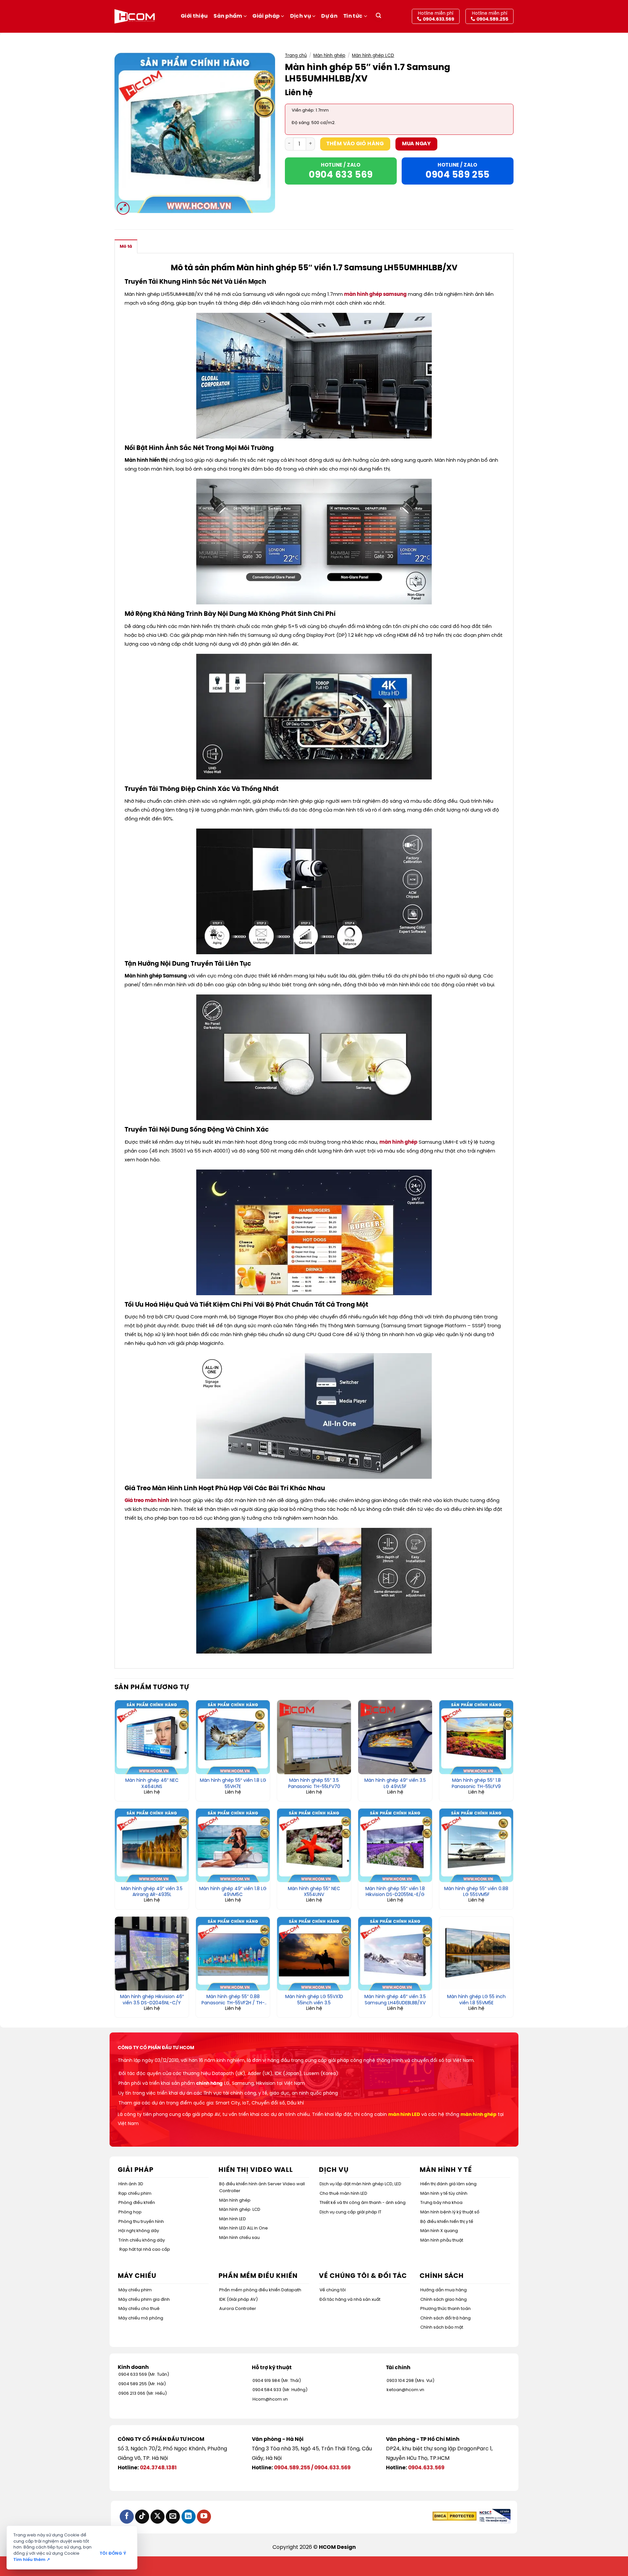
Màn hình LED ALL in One (244, 2228)
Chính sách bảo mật (442, 2327)
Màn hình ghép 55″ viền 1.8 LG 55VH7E (233, 1784)
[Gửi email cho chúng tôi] (173, 2517)
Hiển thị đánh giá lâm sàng (448, 2184)
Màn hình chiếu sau (239, 2238)
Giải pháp (266, 16)
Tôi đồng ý (113, 2554)
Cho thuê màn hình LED (343, 2194)
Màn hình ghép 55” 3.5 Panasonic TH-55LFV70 (314, 1784)
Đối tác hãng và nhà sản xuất (350, 2300)
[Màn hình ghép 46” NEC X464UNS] (152, 1737)
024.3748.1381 (158, 2468)
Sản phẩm (228, 16)
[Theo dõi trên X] (157, 2517)
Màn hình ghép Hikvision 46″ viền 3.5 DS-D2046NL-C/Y (152, 2000)
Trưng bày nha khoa (441, 2203)
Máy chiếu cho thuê (139, 2309)
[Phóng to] (123, 208)
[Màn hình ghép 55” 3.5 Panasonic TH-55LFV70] (314, 1737)
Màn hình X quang (439, 2231)
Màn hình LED (233, 2219)
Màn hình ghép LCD (373, 56)
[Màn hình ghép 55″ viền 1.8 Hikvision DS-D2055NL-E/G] (395, 1845)
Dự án (329, 16)
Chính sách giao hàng (444, 2300)
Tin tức (353, 16)
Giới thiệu (194, 16)
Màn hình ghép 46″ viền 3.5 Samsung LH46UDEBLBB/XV (395, 2000)
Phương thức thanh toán (445, 2309)
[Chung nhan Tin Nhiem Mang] (494, 2516)
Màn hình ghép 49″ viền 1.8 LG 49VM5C (233, 1892)
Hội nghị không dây (139, 2231)
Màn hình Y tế (446, 2170)
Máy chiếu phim (135, 2290)
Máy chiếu (137, 2276)
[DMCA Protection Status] (454, 2516)
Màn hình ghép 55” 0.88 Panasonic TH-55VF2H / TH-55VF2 (233, 2000)
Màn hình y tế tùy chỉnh (444, 2194)
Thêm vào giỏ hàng (355, 144)
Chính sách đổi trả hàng (445, 2318)
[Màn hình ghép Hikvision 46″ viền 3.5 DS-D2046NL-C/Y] (152, 1954)
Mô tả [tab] (126, 247)
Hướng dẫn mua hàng (444, 2290)
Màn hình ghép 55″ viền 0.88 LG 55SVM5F (476, 1892)
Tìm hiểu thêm (32, 2560)
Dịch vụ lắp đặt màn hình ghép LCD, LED (360, 2184)
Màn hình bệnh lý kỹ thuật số (450, 2212)
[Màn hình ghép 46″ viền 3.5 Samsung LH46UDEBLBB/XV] (395, 1954)
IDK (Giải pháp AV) (238, 2300)
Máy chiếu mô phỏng (141, 2318)
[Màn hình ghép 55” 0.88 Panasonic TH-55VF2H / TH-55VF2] (233, 1954)
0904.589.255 (292, 2468)
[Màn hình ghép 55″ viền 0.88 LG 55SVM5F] (476, 1845)
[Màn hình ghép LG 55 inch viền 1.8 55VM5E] (476, 1954)
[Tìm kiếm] (378, 17)
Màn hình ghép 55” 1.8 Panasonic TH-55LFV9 (476, 1784)
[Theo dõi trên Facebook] (127, 2517)
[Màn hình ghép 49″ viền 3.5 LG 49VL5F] (395, 1737)
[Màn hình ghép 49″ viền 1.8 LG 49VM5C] (233, 1845)
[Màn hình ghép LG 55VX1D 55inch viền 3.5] (314, 1954)
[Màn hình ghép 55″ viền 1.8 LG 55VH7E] (233, 1737)
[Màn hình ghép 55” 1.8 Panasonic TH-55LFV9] (476, 1737)
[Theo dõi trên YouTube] (204, 2517)
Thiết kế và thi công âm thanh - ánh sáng (363, 2203)
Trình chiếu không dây (142, 2240)
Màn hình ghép (329, 56)
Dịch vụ (301, 16)
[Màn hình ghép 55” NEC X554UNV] (314, 1845)
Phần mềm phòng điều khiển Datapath (260, 2290)
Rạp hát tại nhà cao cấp (145, 2250)
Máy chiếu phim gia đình (144, 2300)
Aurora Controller (238, 2309)
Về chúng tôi (333, 2290)
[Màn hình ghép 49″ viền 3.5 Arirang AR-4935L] (152, 1845)
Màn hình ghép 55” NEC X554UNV (314, 1892)
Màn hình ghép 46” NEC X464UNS (152, 1784)
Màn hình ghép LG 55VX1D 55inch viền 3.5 (314, 2000)
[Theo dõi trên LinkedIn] (189, 2517)
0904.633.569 (332, 2468)
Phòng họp (130, 2212)
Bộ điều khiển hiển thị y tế (447, 2222)
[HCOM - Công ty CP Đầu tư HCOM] (135, 16)
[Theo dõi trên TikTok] (142, 2517)
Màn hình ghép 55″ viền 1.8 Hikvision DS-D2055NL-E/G (395, 1892)
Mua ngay (417, 144)
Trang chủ (296, 56)
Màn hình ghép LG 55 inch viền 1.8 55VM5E (476, 2000)
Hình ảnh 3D (131, 2184)
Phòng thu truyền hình (141, 2222)
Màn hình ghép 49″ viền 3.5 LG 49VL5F (395, 1784)
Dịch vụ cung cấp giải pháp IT (350, 2212)
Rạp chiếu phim (135, 2194)
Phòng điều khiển (137, 2203)
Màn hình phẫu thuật (442, 2240)
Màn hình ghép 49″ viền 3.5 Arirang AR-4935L (152, 1892)
